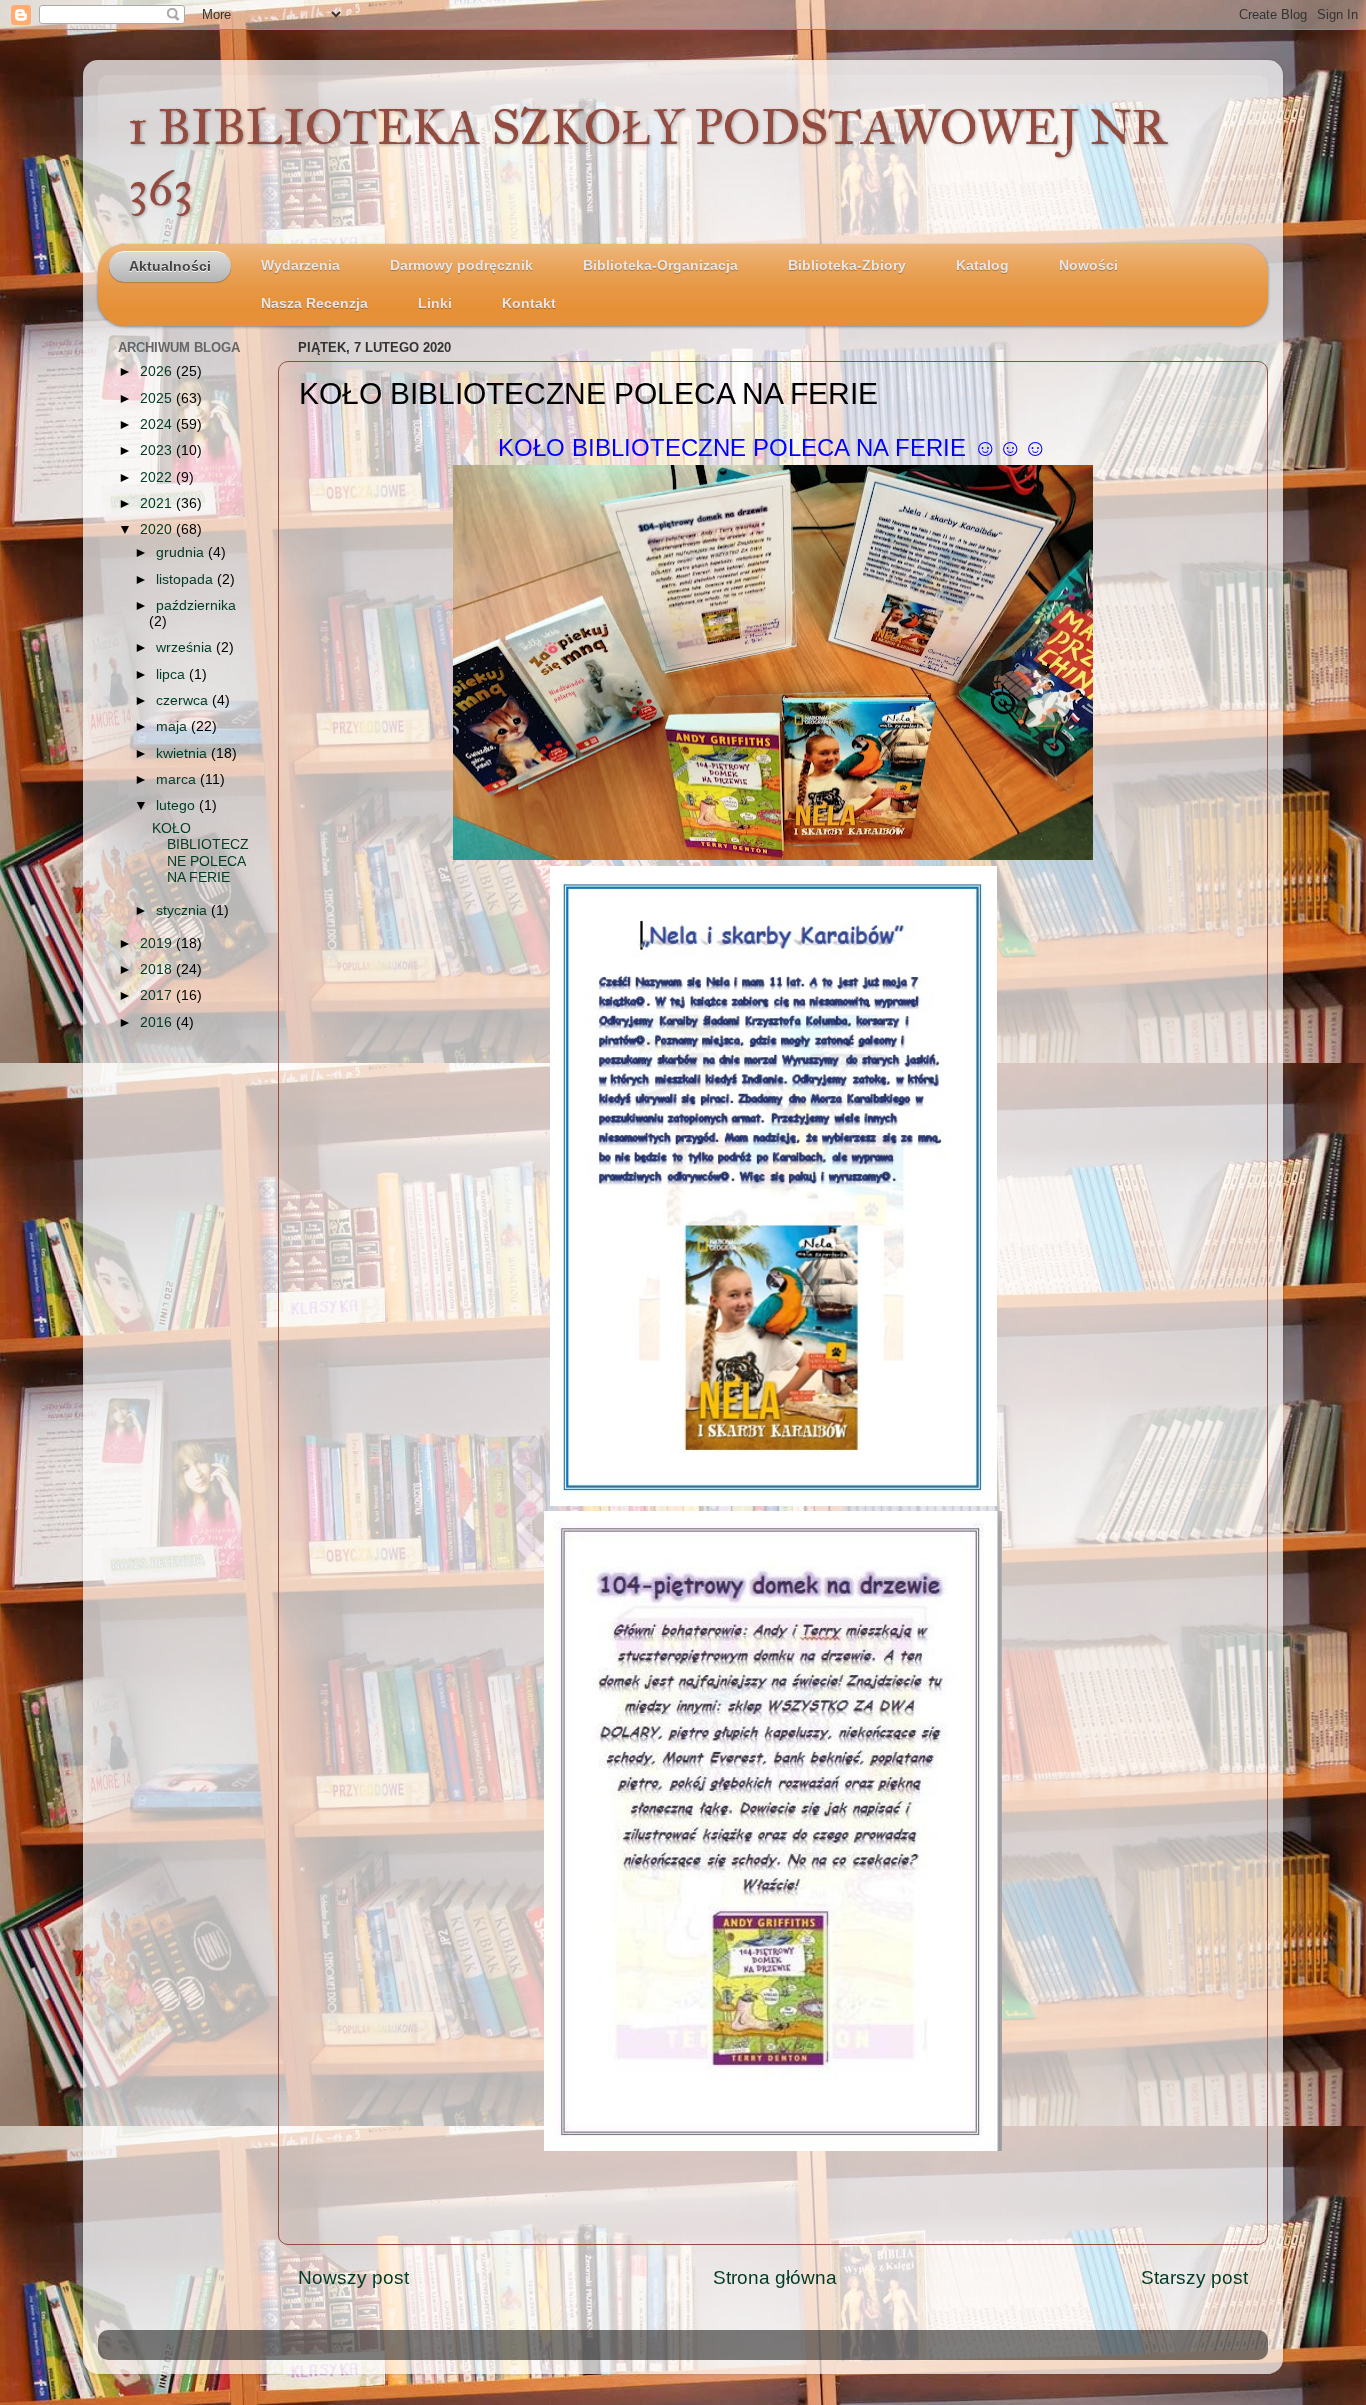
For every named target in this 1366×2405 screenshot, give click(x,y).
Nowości (1088, 265)
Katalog (982, 265)
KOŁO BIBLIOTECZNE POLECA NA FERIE (200, 853)
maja (173, 726)
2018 (158, 969)
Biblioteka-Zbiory (847, 265)
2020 (158, 529)
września (186, 647)
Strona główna (775, 2277)
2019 (158, 943)
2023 (158, 450)
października (196, 605)
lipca (172, 674)
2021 (158, 503)
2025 (158, 398)
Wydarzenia (300, 265)
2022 (158, 477)
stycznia (183, 910)
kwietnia (183, 753)
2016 (158, 1022)
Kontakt (529, 303)
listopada (186, 579)
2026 (158, 371)
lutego (177, 805)
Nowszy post (353, 2277)
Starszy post (1194, 2277)
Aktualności (170, 266)
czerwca (184, 700)
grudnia (182, 552)
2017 (158, 995)
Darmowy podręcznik (461, 265)
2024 (158, 424)
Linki (435, 303)
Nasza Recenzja (314, 303)
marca (178, 779)
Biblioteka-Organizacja (660, 265)
